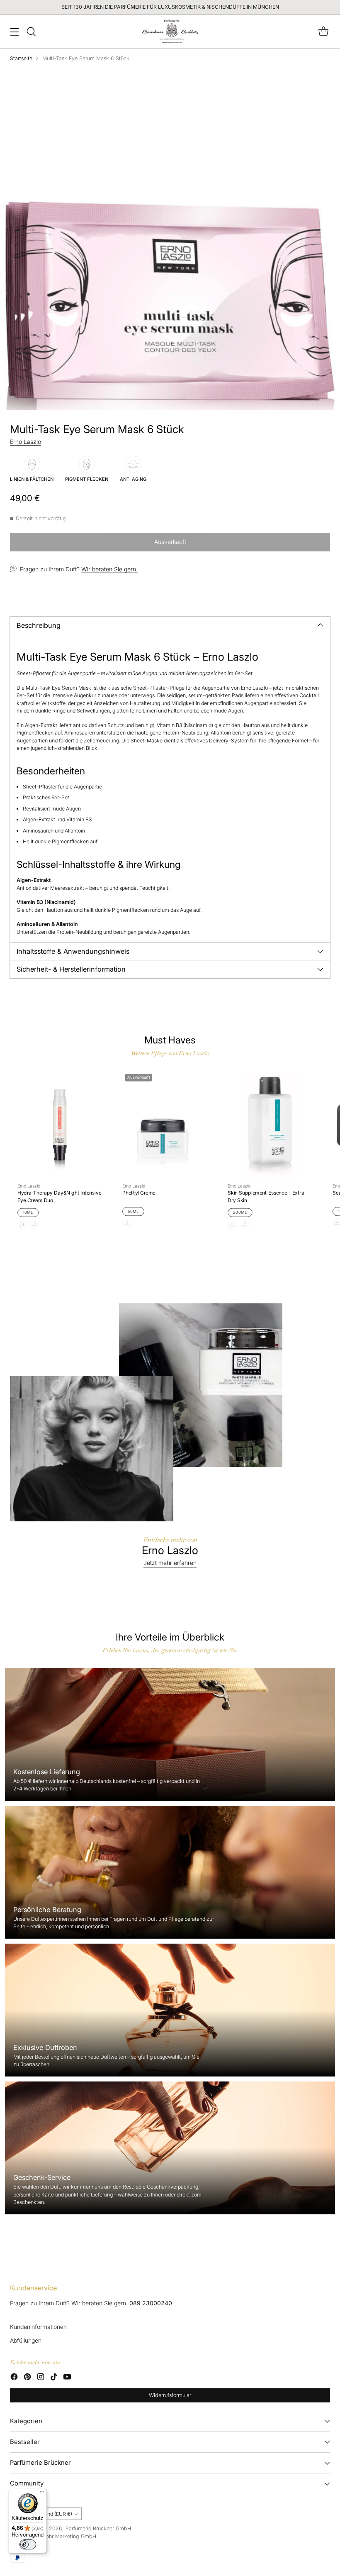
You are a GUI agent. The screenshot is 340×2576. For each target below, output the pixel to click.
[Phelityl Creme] (165, 1124)
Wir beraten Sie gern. (109, 569)
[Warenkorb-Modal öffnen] (323, 31)
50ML (133, 1212)
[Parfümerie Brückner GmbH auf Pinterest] (27, 2378)
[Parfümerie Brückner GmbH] (170, 31)
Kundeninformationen (38, 2327)
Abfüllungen (26, 2340)
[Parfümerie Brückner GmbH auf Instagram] (41, 2378)
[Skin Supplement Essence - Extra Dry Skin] (270, 1124)
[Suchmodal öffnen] (31, 31)
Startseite (21, 58)
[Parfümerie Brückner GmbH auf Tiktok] (54, 2378)
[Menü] (42, 2494)
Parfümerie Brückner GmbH (98, 2528)
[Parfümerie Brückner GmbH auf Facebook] (14, 2378)
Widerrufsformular (170, 2395)
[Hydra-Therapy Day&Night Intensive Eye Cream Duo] (60, 1124)
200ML (240, 1212)
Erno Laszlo (25, 442)
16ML (28, 1212)
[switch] (28, 2544)
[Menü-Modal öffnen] (14, 31)
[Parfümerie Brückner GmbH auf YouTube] (67, 2378)
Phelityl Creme (139, 1193)
